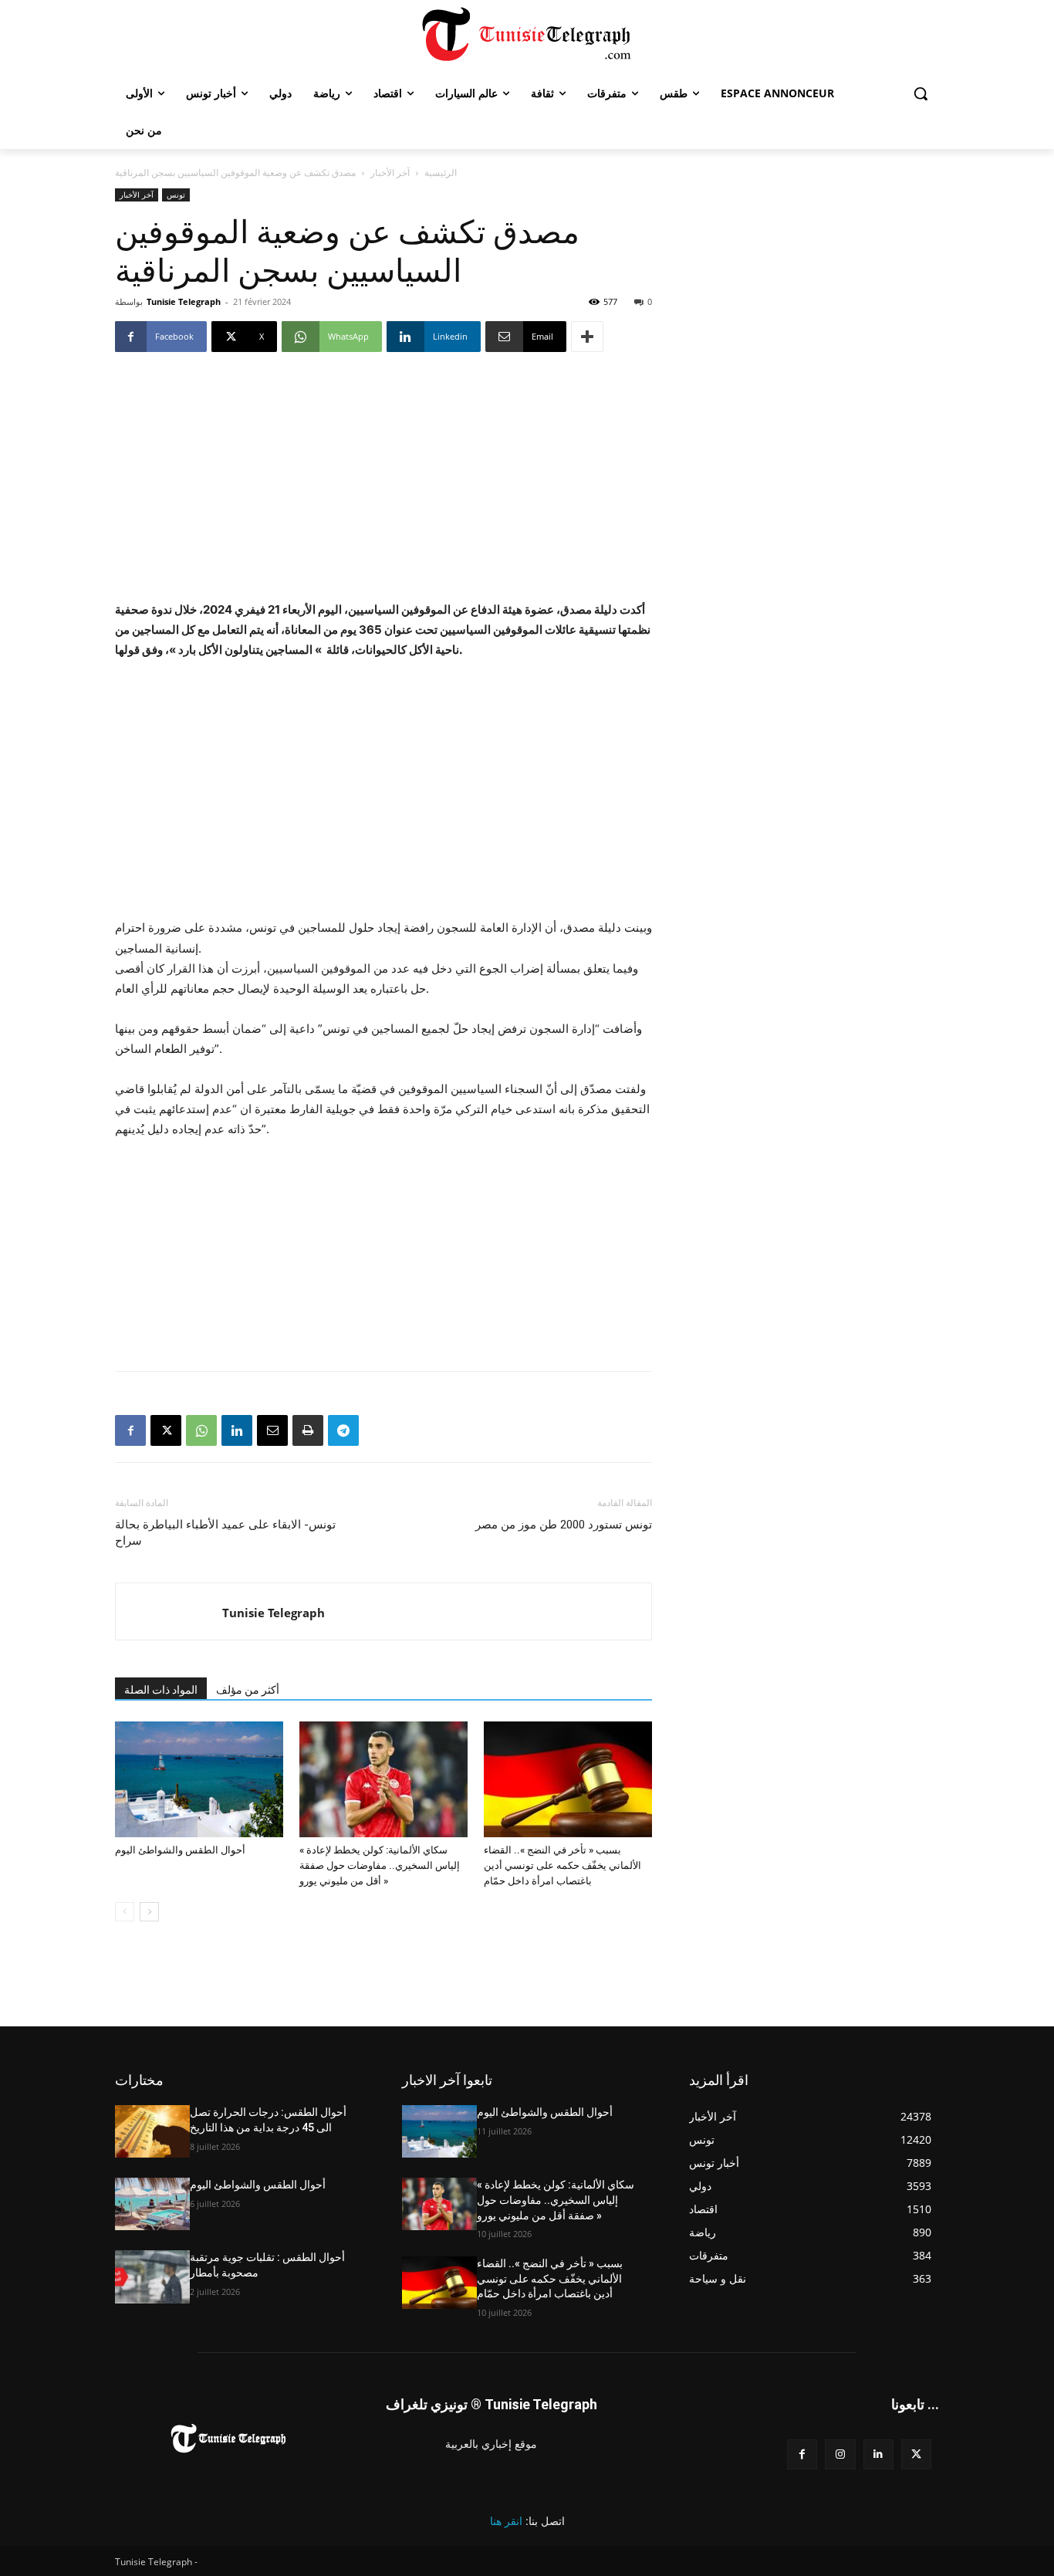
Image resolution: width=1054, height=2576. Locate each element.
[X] (166, 1430)
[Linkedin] (237, 1430)
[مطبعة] (308, 1430)
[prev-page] (125, 1912)
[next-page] (149, 1912)
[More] (587, 337)
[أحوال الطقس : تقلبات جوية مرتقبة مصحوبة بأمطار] (152, 2276)
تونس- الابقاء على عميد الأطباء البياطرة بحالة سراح (225, 1533)
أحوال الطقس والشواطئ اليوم (180, 1850)
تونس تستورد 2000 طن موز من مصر (564, 1525)
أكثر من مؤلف (248, 1690)
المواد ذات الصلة (161, 1690)
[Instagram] (840, 2454)
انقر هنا (506, 2521)
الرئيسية (441, 173)
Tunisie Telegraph (184, 301)
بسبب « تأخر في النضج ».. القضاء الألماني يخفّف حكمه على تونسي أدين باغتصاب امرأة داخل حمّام (562, 1865)
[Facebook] (130, 1430)
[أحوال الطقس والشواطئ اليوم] (199, 1779)
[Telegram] (343, 1430)
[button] (921, 93)
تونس (176, 195)
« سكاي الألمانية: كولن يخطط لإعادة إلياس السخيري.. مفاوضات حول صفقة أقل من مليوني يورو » (380, 1865)
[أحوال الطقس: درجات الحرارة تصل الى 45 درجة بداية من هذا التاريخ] (152, 2131)
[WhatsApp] (201, 1430)
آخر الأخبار (390, 173)
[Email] (272, 1430)
